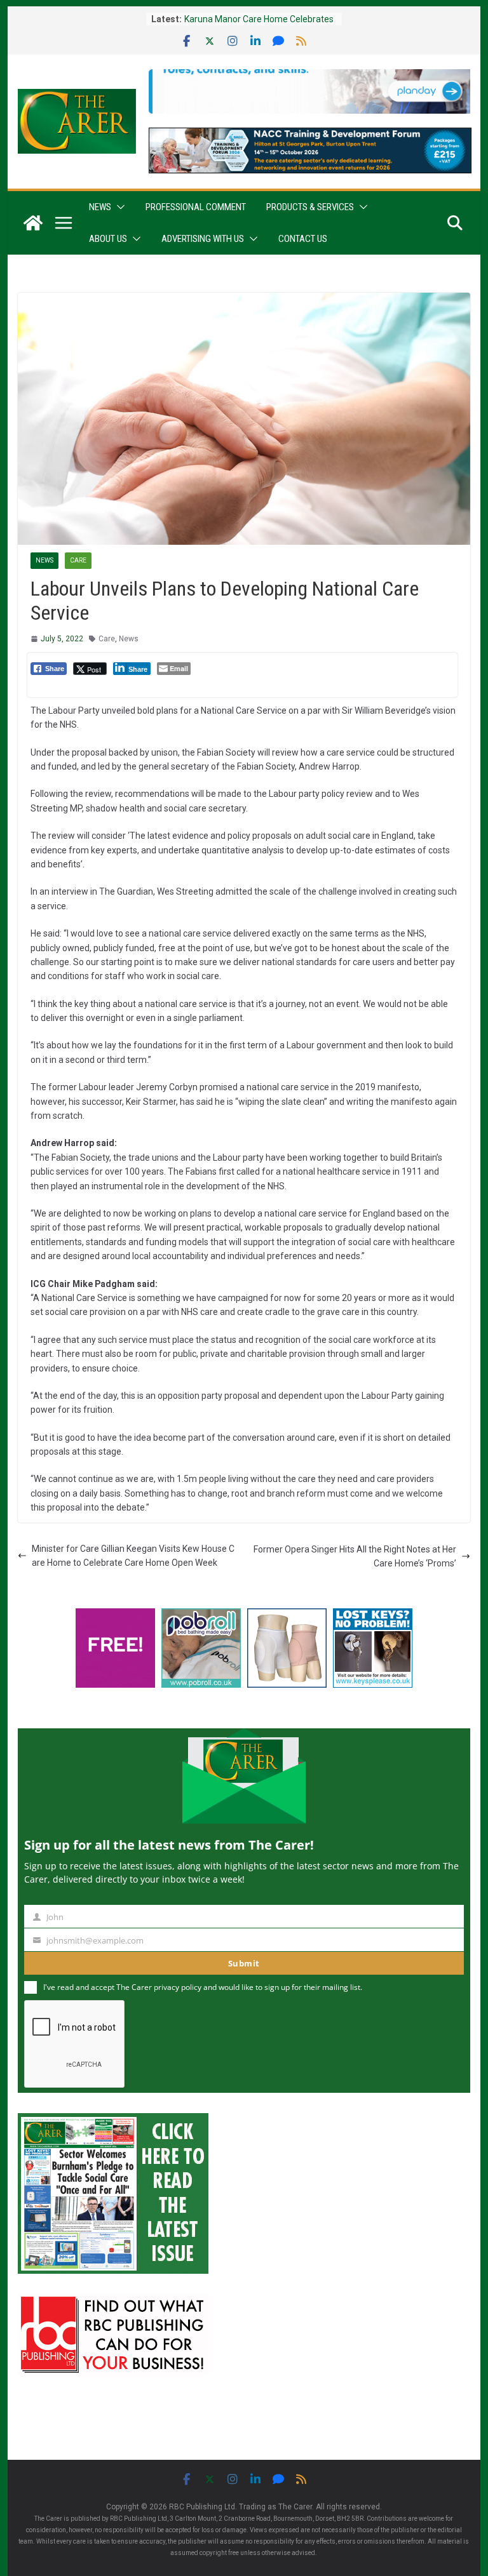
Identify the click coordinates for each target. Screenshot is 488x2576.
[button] (118, 207)
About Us (108, 239)
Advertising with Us (203, 239)
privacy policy (178, 1987)
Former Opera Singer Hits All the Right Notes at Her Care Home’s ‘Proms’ (355, 1556)
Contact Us (303, 239)
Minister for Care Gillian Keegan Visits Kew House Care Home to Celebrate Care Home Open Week (133, 1556)
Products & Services (310, 207)
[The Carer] (33, 223)
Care (78, 560)
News (100, 207)
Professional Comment (196, 207)
